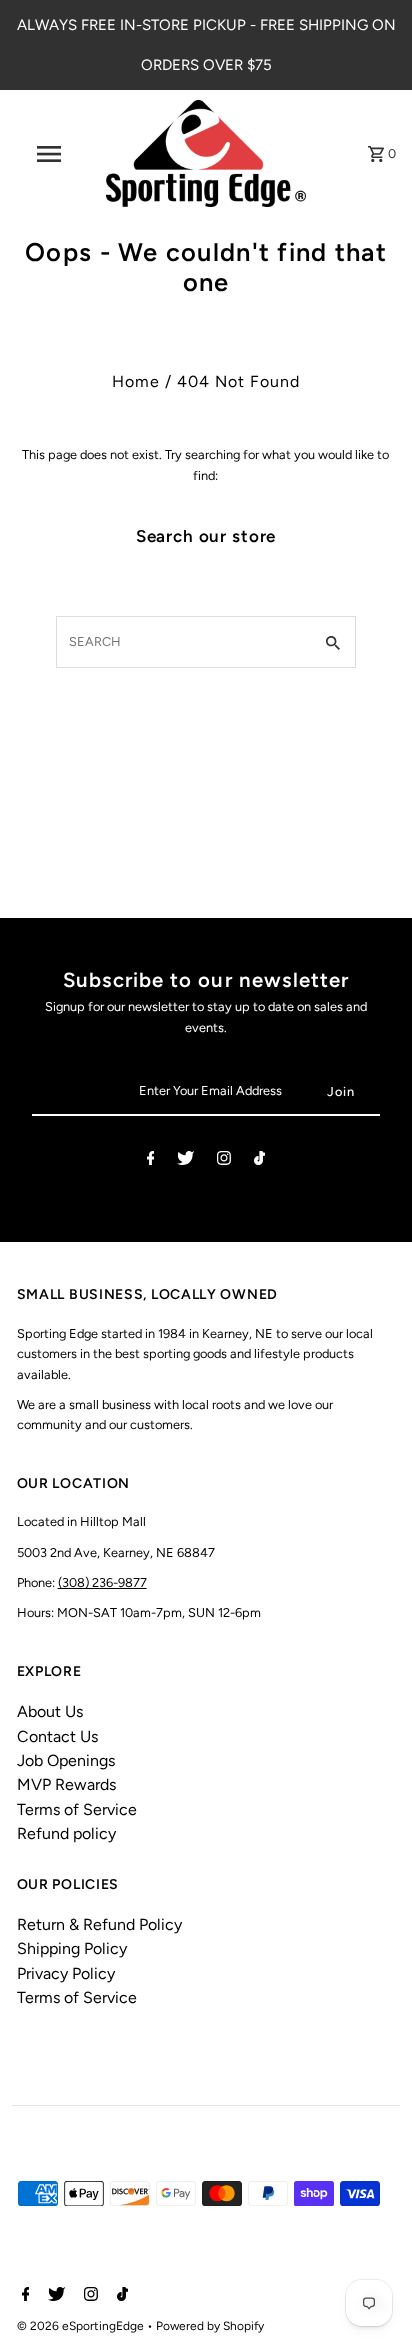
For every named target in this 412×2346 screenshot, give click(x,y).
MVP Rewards (66, 1784)
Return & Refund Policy (99, 1924)
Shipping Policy (72, 1948)
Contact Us (57, 1736)
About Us (50, 1711)
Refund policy (66, 1833)
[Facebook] (151, 1161)
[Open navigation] (51, 154)
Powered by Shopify (210, 2326)
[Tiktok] (259, 1161)
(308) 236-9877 (102, 1582)
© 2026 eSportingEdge (82, 2326)
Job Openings (66, 1760)
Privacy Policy (66, 1973)
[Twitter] (185, 1161)
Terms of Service (77, 1809)
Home (136, 381)
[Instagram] (224, 1161)
